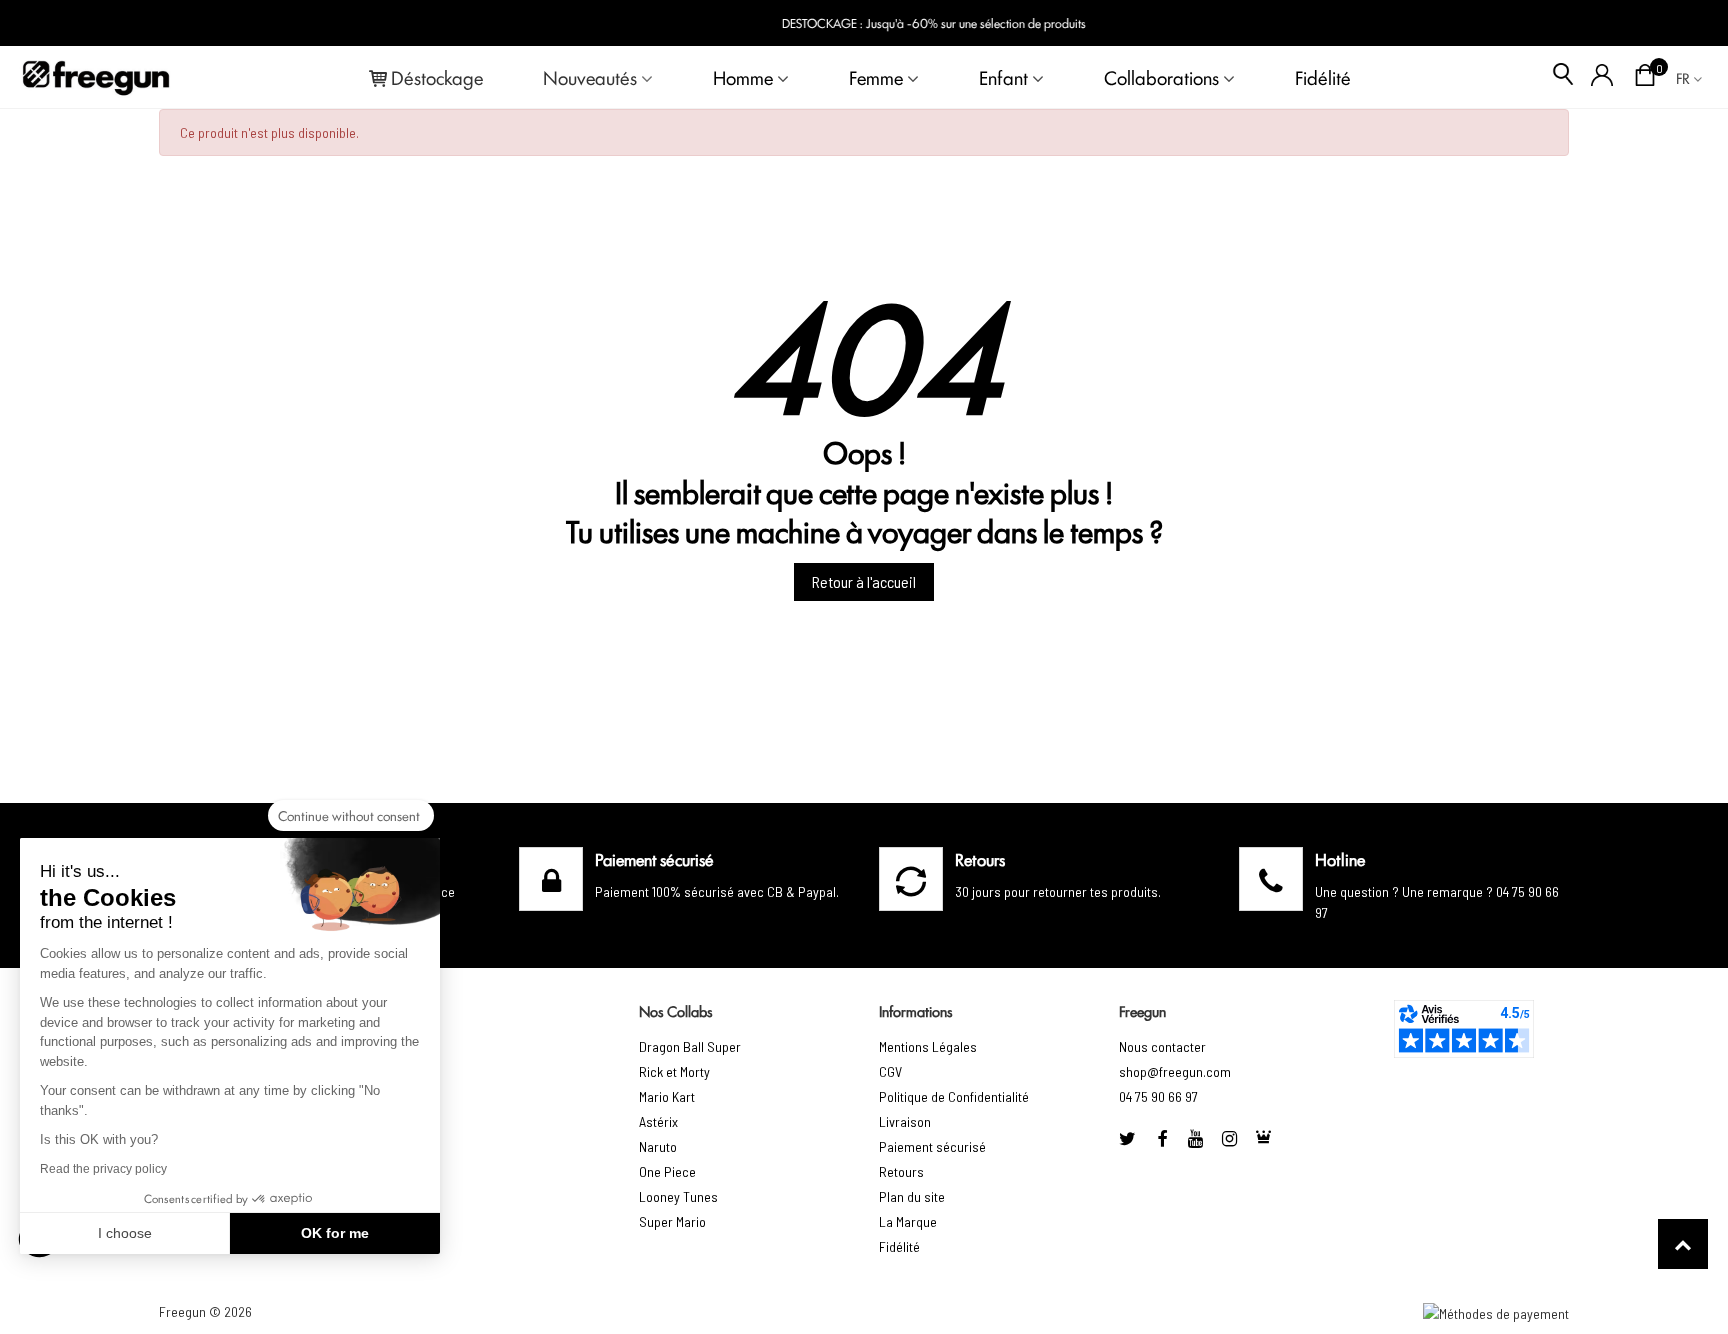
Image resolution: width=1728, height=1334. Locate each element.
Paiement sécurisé (932, 1146)
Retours (901, 1171)
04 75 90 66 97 (1158, 1096)
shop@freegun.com (1175, 1071)
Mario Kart (667, 1096)
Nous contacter (1162, 1046)
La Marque (908, 1221)
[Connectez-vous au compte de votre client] (1602, 77)
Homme (743, 77)
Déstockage (437, 77)
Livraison (905, 1121)
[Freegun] (96, 77)
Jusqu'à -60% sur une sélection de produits (893, 22)
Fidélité (1323, 77)
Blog (1679, 23)
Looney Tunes (678, 1196)
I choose (125, 1233)
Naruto (658, 1146)
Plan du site (912, 1196)
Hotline (1340, 859)
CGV (890, 1071)
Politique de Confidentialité (954, 1096)
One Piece (667, 1171)
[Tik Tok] (1264, 1138)
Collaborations (1161, 77)
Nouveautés (590, 77)
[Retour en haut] (1683, 1244)
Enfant (1003, 77)
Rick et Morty (674, 1071)
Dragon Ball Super (690, 1046)
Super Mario (672, 1221)
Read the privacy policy (103, 1169)
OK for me (335, 1233)
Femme (876, 77)
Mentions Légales (928, 1046)
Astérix (658, 1121)
